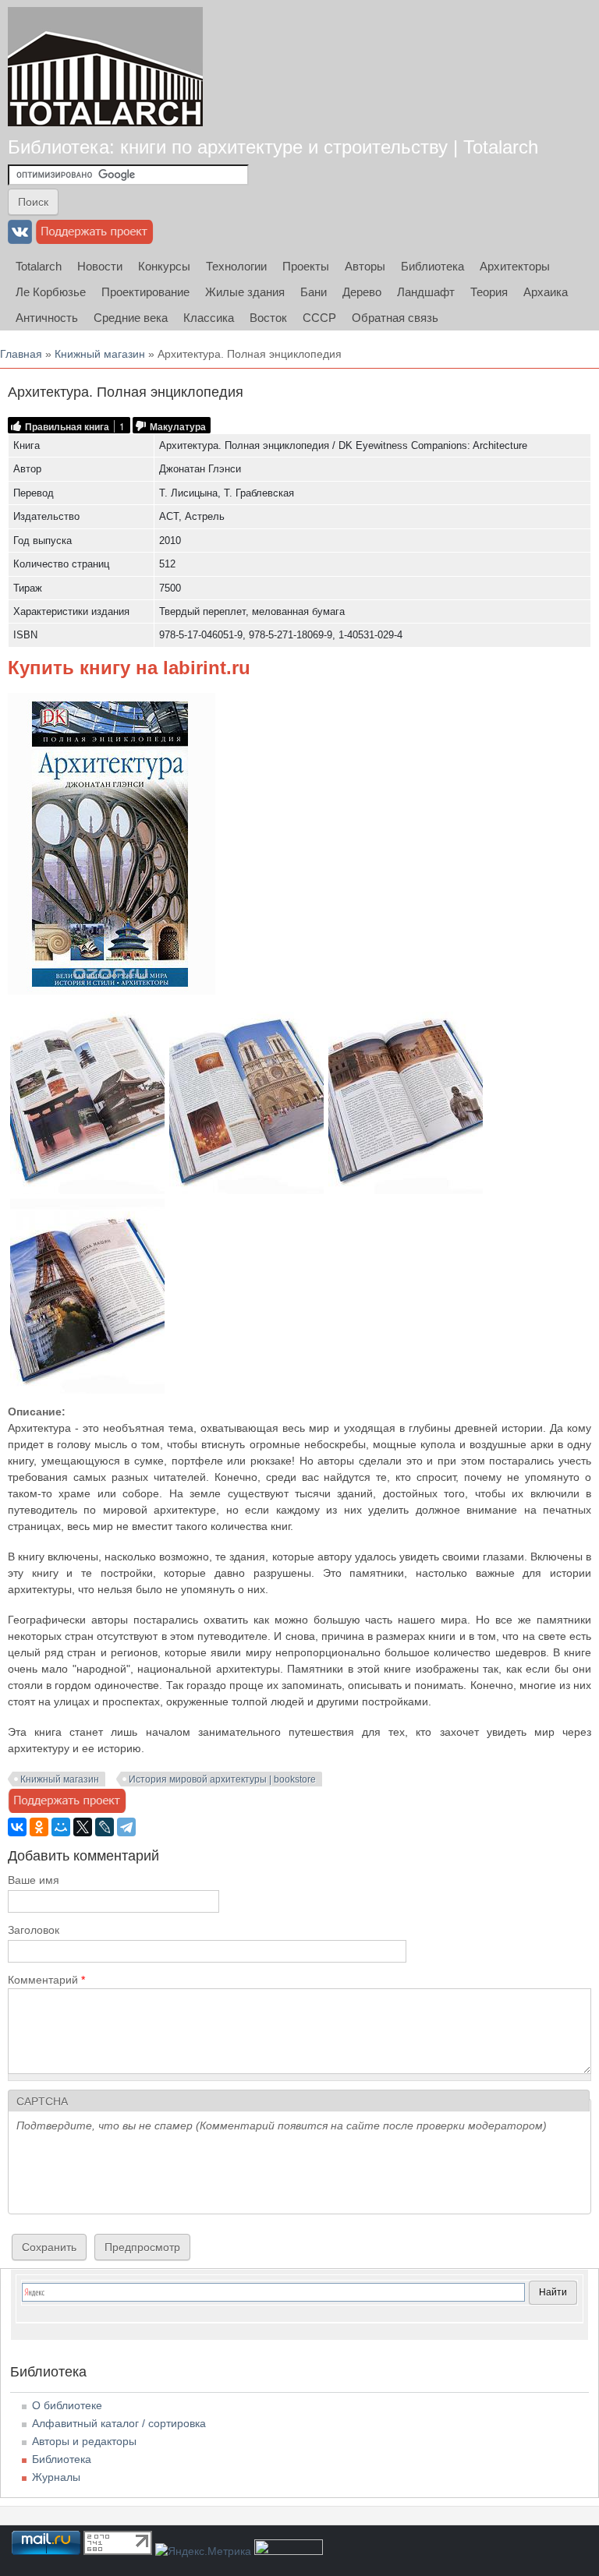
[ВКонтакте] (17, 1827)
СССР (319, 318)
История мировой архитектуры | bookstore (222, 1779)
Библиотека (432, 266)
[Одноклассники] (39, 1827)
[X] (83, 1827)
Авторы (365, 266)
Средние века (131, 318)
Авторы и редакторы (84, 2441)
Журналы (56, 2477)
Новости (100, 266)
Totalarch (39, 266)
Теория (489, 292)
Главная (21, 354)
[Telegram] (126, 1827)
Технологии (236, 266)
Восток (268, 318)
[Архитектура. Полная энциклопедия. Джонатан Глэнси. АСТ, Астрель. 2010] (87, 1190)
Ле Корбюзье (51, 292)
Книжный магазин (100, 354)
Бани (314, 292)
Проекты (306, 266)
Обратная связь (395, 318)
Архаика (546, 292)
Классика (209, 318)
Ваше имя (34, 1880)
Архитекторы (515, 266)
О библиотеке (67, 2405)
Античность (47, 318)
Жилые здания (245, 292)
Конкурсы (164, 266)
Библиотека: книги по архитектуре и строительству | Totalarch (273, 147)
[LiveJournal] (105, 1827)
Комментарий (46, 1980)
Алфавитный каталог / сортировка (119, 2423)
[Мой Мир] (61, 1827)
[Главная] (105, 67)
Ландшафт (426, 292)
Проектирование (145, 292)
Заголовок (34, 1930)
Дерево (362, 292)
